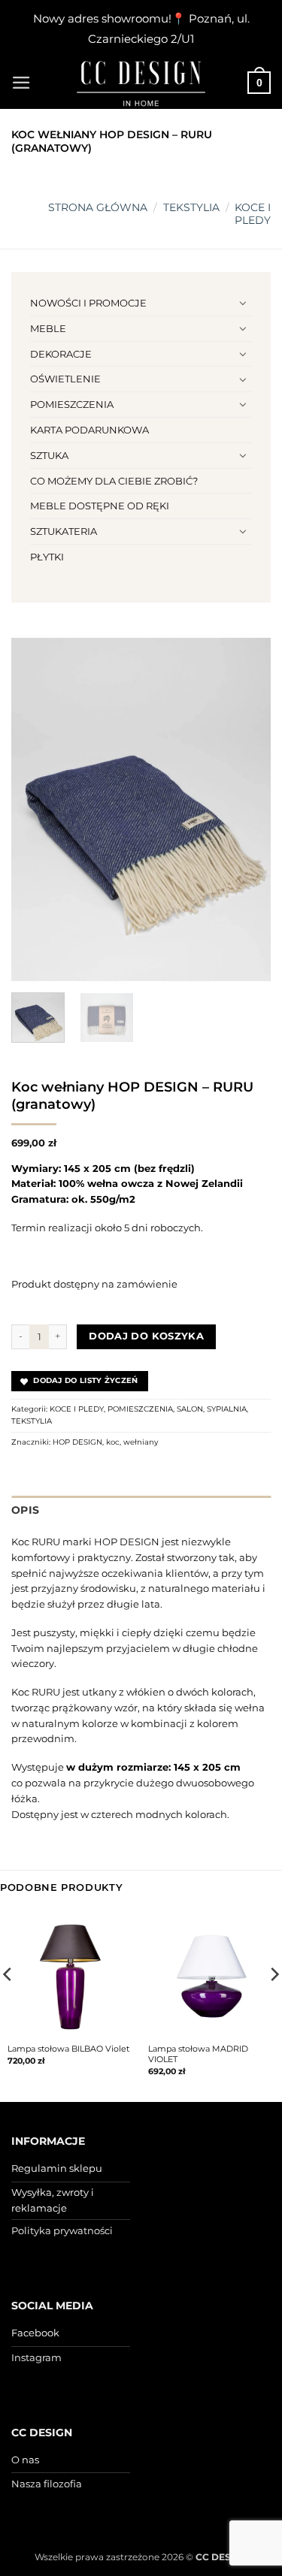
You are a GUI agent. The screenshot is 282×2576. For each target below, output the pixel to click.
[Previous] (35, 809)
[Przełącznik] (243, 303)
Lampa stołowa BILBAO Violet (68, 2049)
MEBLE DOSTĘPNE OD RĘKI (100, 506)
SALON (190, 1409)
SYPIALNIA (227, 1409)
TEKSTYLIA (191, 207)
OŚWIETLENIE (65, 379)
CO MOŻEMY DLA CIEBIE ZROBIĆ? (114, 481)
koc (113, 1442)
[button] (21, 83)
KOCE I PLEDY (253, 214)
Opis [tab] (25, 1510)
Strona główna (98, 207)
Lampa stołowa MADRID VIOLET (198, 2054)
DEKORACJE (61, 354)
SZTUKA (49, 455)
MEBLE (48, 328)
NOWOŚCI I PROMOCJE (88, 303)
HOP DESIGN (77, 1442)
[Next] (247, 809)
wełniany (141, 1442)
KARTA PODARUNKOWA (89, 430)
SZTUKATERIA (64, 531)
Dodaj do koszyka (146, 1336)
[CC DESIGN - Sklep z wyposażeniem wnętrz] (141, 83)
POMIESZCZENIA (72, 404)
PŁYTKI (47, 557)
